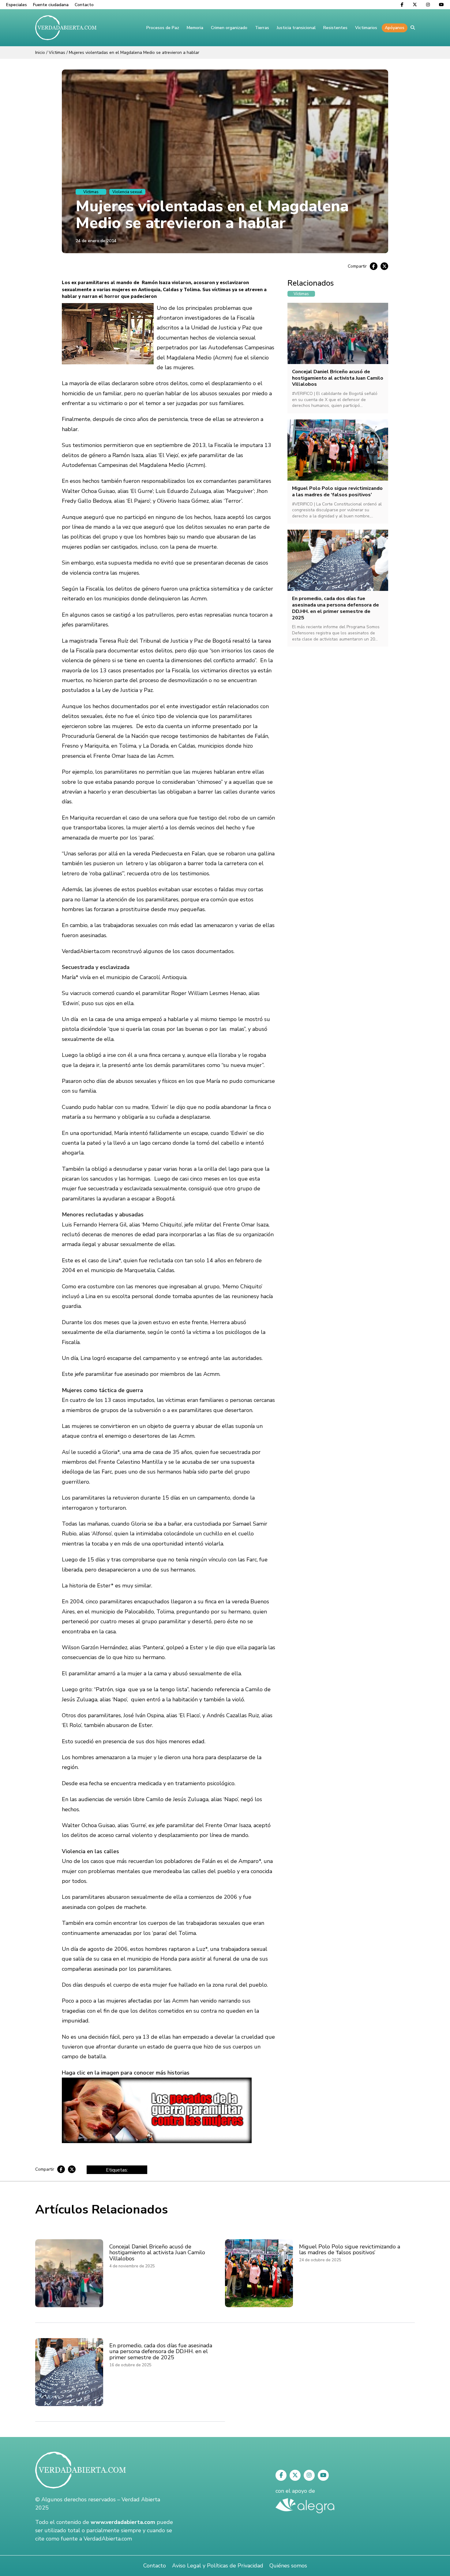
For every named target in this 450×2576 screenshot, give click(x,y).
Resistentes (335, 28)
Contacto (84, 5)
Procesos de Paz (163, 28)
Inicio (40, 53)
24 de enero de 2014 (96, 241)
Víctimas (57, 53)
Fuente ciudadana (51, 5)
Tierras (262, 28)
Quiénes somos (288, 2566)
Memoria (195, 28)
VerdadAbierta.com (108, 2539)
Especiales (17, 5)
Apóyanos (395, 28)
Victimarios (366, 28)
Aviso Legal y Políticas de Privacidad (218, 2566)
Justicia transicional (296, 28)
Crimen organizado (229, 28)
